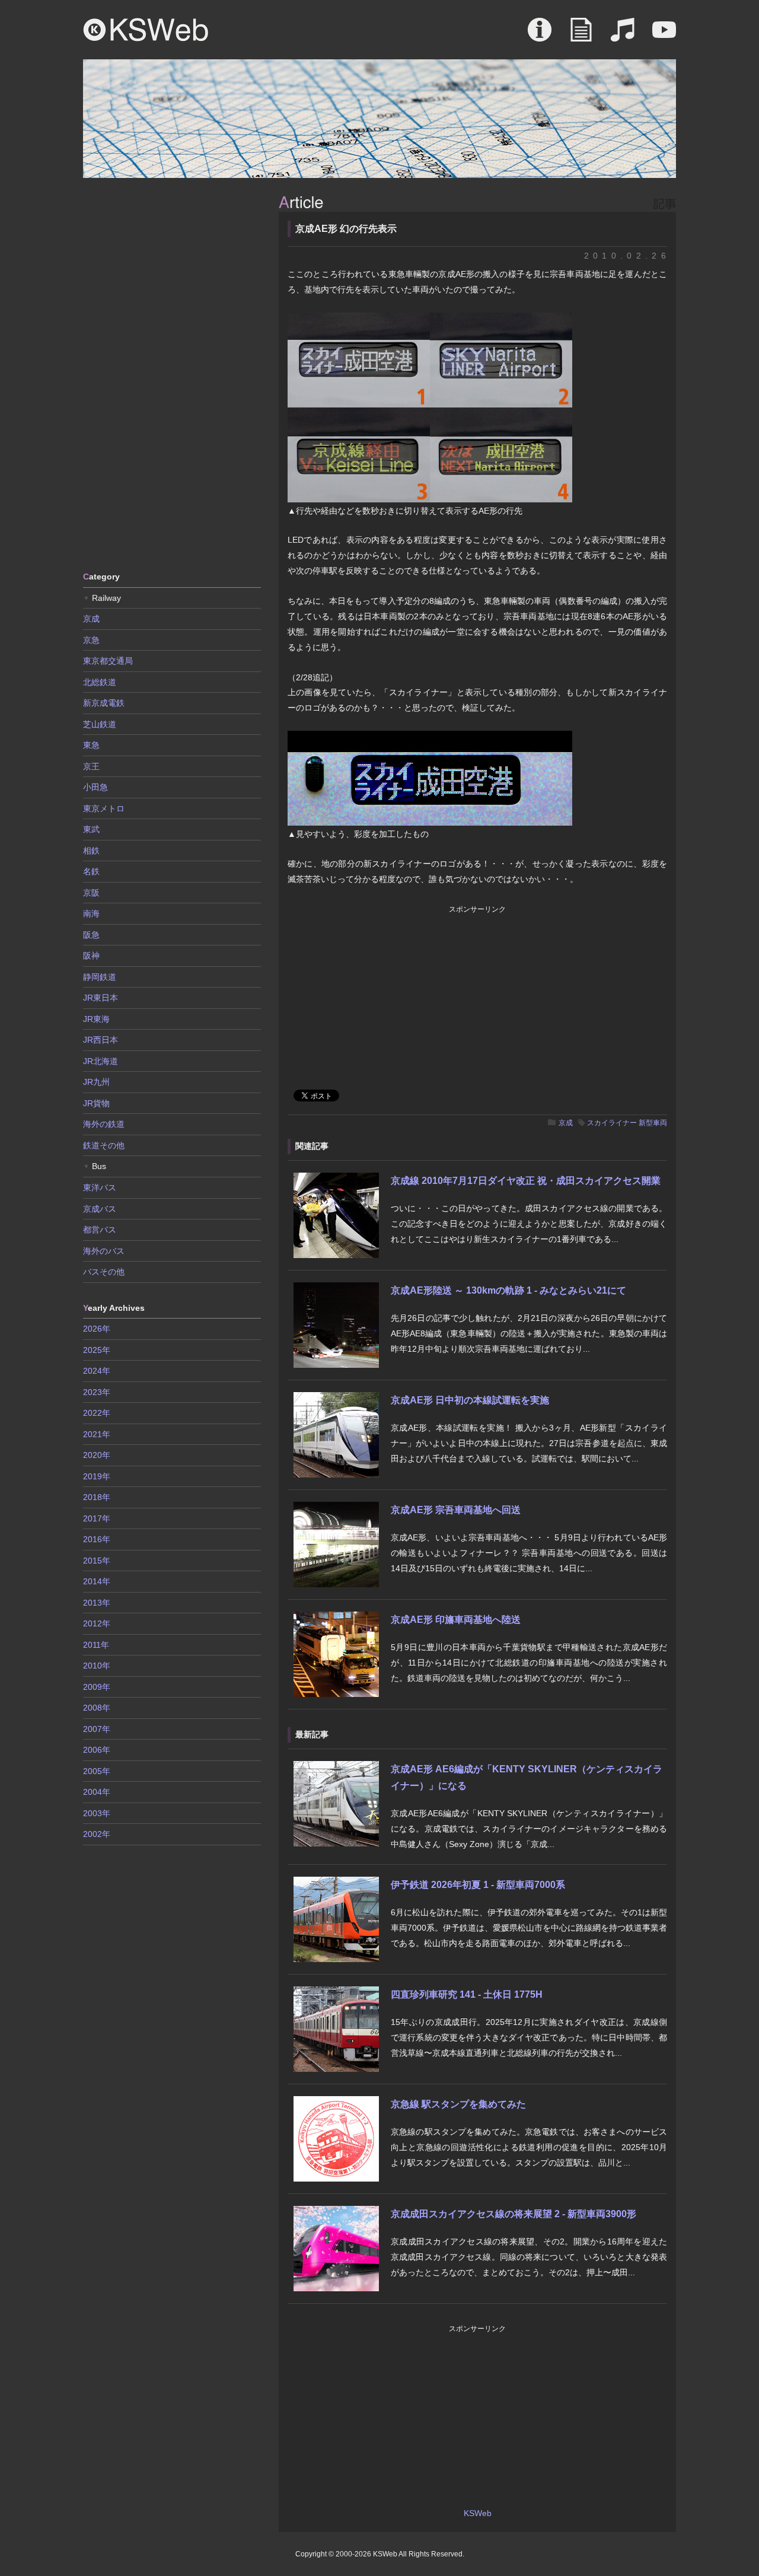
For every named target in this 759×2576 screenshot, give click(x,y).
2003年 (97, 1813)
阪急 (91, 935)
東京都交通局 (108, 661)
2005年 (97, 1771)
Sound (623, 36)
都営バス (100, 1230)
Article (581, 36)
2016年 (97, 1539)
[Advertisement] (172, 374)
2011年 (96, 1645)
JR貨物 (96, 1103)
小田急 (95, 787)
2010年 (97, 1666)
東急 (91, 745)
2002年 (97, 1834)
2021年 (97, 1434)
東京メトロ (104, 808)
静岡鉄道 (100, 977)
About (540, 36)
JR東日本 (101, 998)
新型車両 (653, 1123)
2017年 (97, 1518)
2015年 (97, 1561)
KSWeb (146, 30)
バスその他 (104, 1272)
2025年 (97, 1350)
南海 (91, 913)
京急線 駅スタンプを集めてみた (458, 2104)
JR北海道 (101, 1061)
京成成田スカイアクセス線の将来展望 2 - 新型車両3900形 (514, 2214)
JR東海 (96, 1019)
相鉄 (91, 851)
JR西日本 (101, 1040)
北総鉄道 (100, 682)
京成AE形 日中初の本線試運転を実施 (470, 1400)
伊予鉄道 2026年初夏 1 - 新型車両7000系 (478, 1885)
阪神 (91, 956)
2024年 (97, 1371)
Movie (664, 36)
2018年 (97, 1497)
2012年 (97, 1623)
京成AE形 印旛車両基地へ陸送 (456, 1620)
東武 (91, 829)
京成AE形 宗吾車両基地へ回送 (456, 1510)
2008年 (97, 1708)
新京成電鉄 (104, 703)
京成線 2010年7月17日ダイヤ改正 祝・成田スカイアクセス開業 (526, 1181)
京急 (91, 640)
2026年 (97, 1329)
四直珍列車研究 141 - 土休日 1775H (467, 1994)
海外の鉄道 (104, 1124)
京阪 (91, 893)
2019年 (97, 1476)
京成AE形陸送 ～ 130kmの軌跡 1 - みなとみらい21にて (508, 1290)
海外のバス (104, 1251)
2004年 (97, 1792)
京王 (91, 766)
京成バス (100, 1209)
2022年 (97, 1413)
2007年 (97, 1729)
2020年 (97, 1455)
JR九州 (96, 1082)
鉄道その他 (104, 1145)
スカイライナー (612, 1123)
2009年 (97, 1687)
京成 (566, 1123)
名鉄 (91, 871)
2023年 (97, 1392)
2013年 (97, 1603)
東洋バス (100, 1187)
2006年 (97, 1750)
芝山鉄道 (100, 724)
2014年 (97, 1581)
